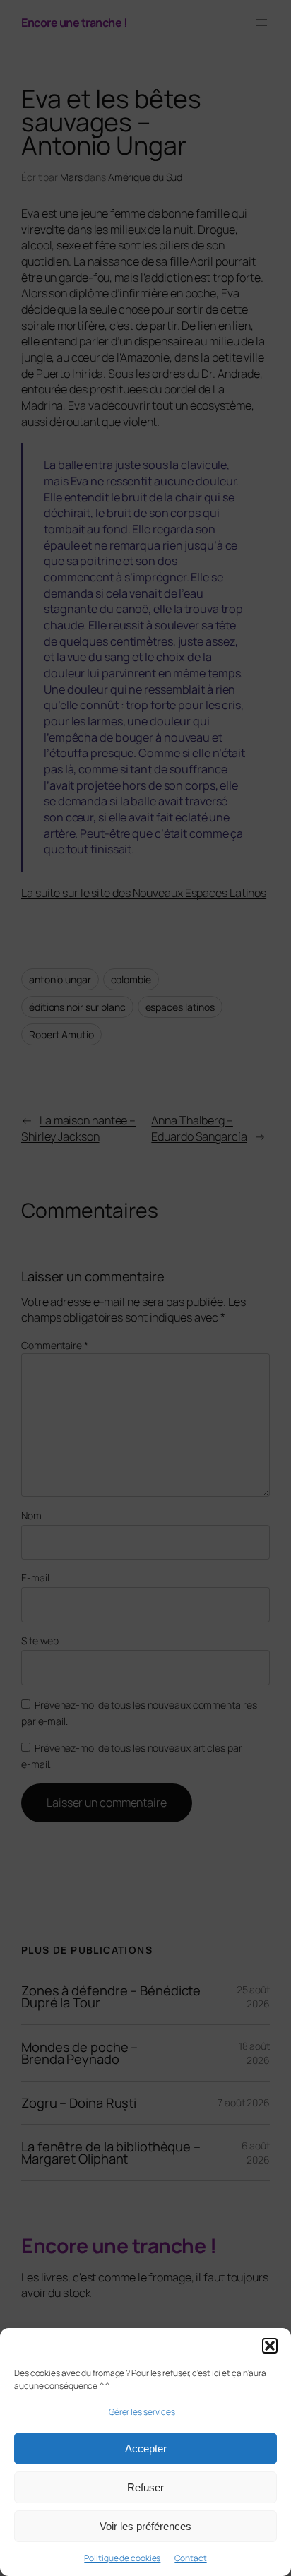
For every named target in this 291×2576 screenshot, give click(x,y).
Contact (190, 2558)
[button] (270, 2346)
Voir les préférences (145, 2526)
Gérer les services (142, 2412)
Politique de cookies (122, 2558)
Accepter (146, 2449)
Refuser (145, 2487)
